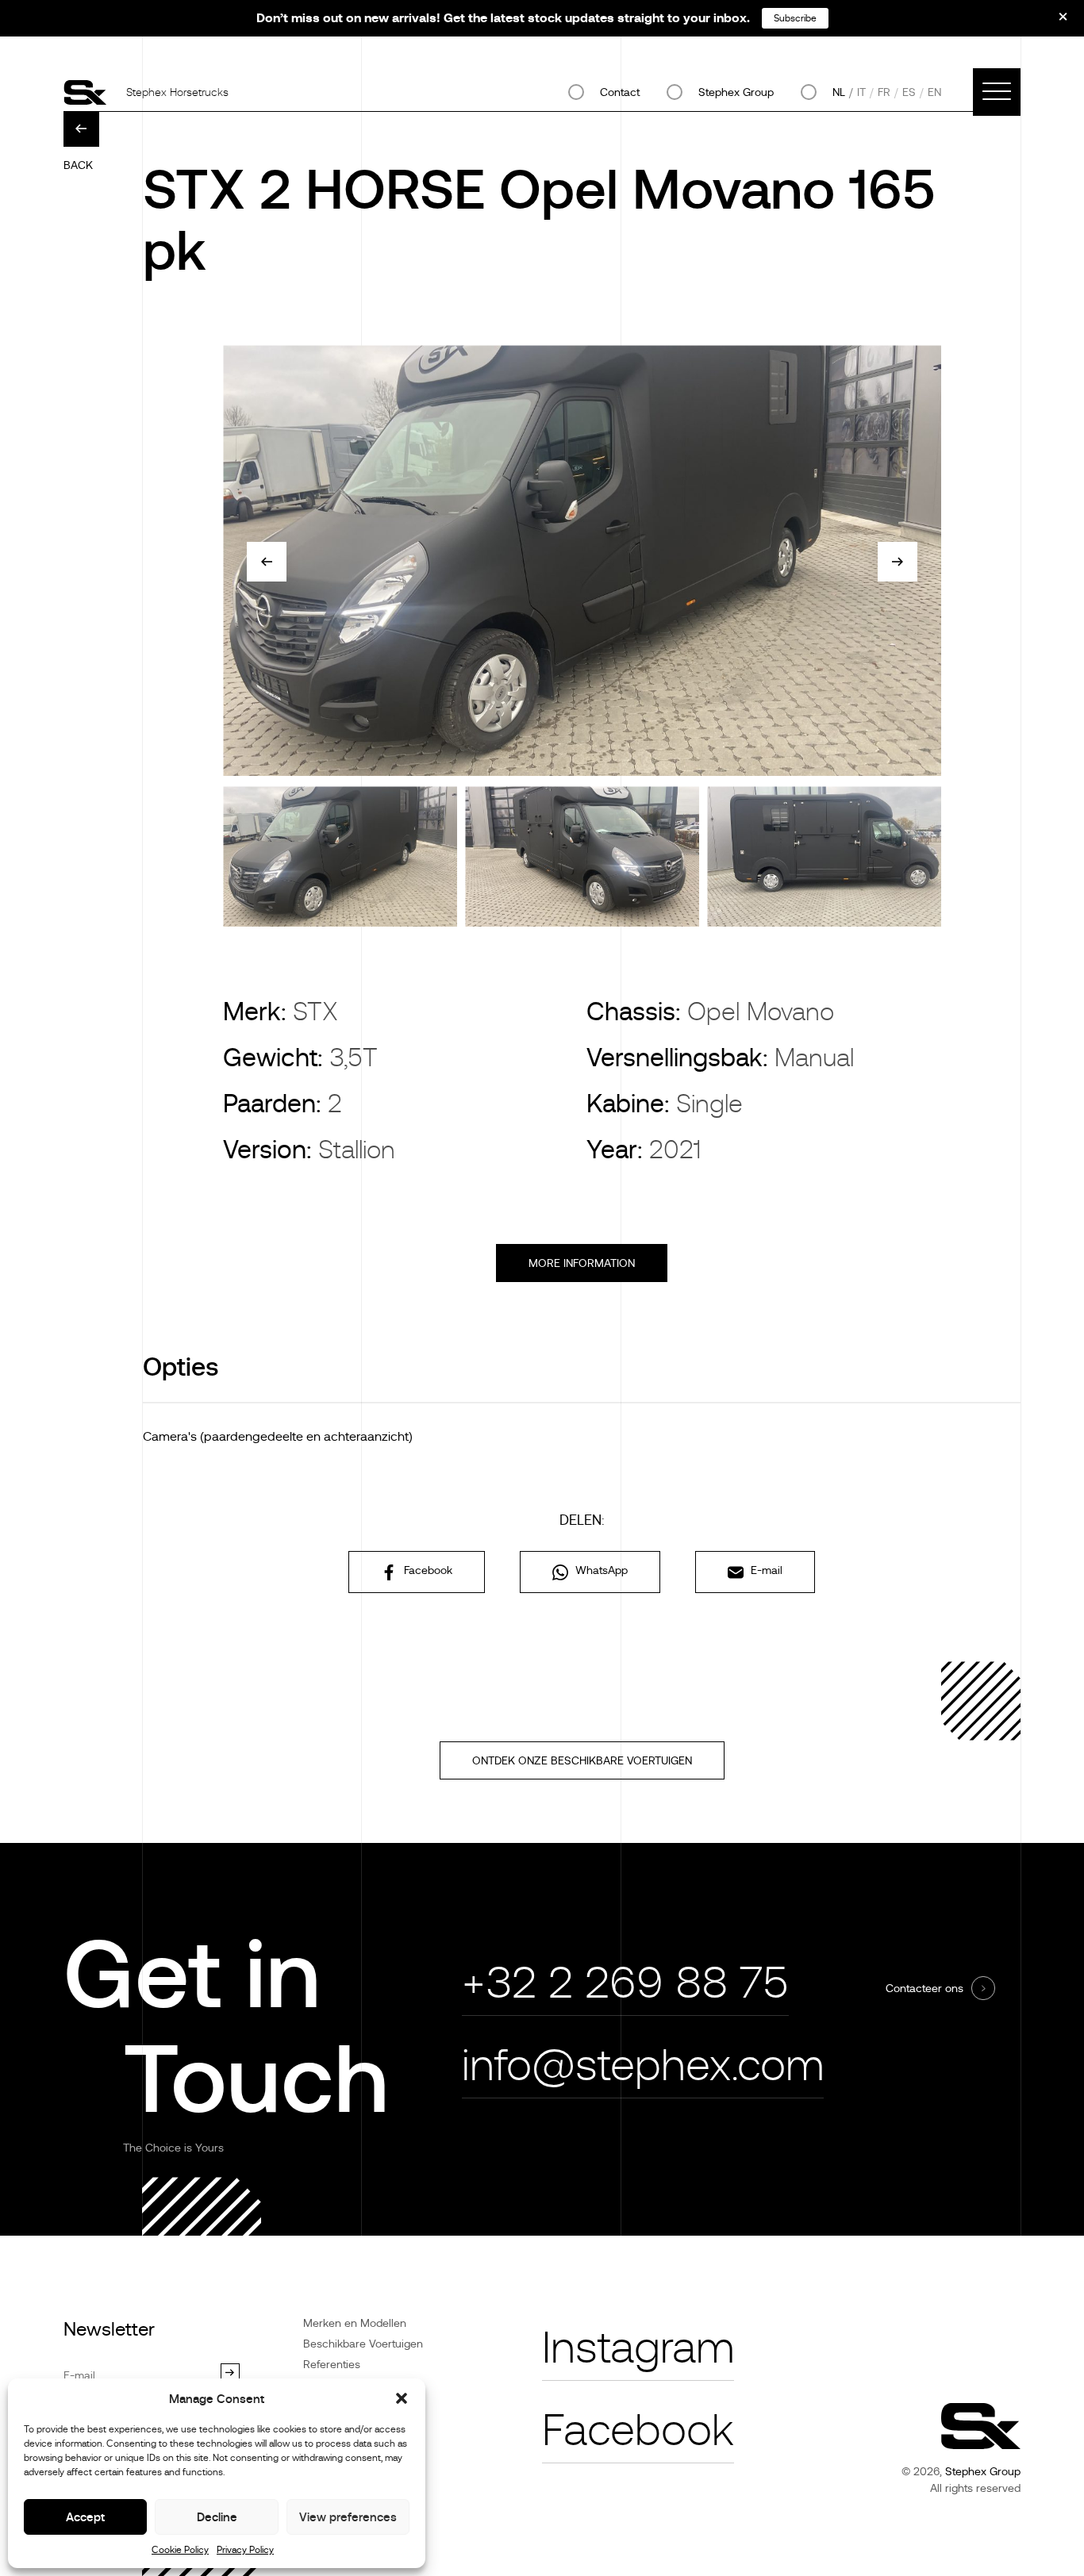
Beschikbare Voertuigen (363, 2344)
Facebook (427, 1570)
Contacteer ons (924, 1988)
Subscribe (795, 18)
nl (839, 92)
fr (884, 92)
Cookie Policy (180, 2550)
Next (898, 562)
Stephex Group (736, 92)
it (861, 92)
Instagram (638, 2348)
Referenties (332, 2364)
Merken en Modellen (355, 2323)
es (909, 92)
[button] (402, 2398)
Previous (267, 562)
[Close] (1052, 22)
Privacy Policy (245, 2550)
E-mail (765, 1570)
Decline (217, 2517)
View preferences (348, 2517)
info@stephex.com (643, 2065)
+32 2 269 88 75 (625, 1983)
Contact (620, 92)
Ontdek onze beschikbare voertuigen (582, 1760)
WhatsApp (600, 1570)
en (934, 92)
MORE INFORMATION (582, 1263)
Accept (85, 2517)
